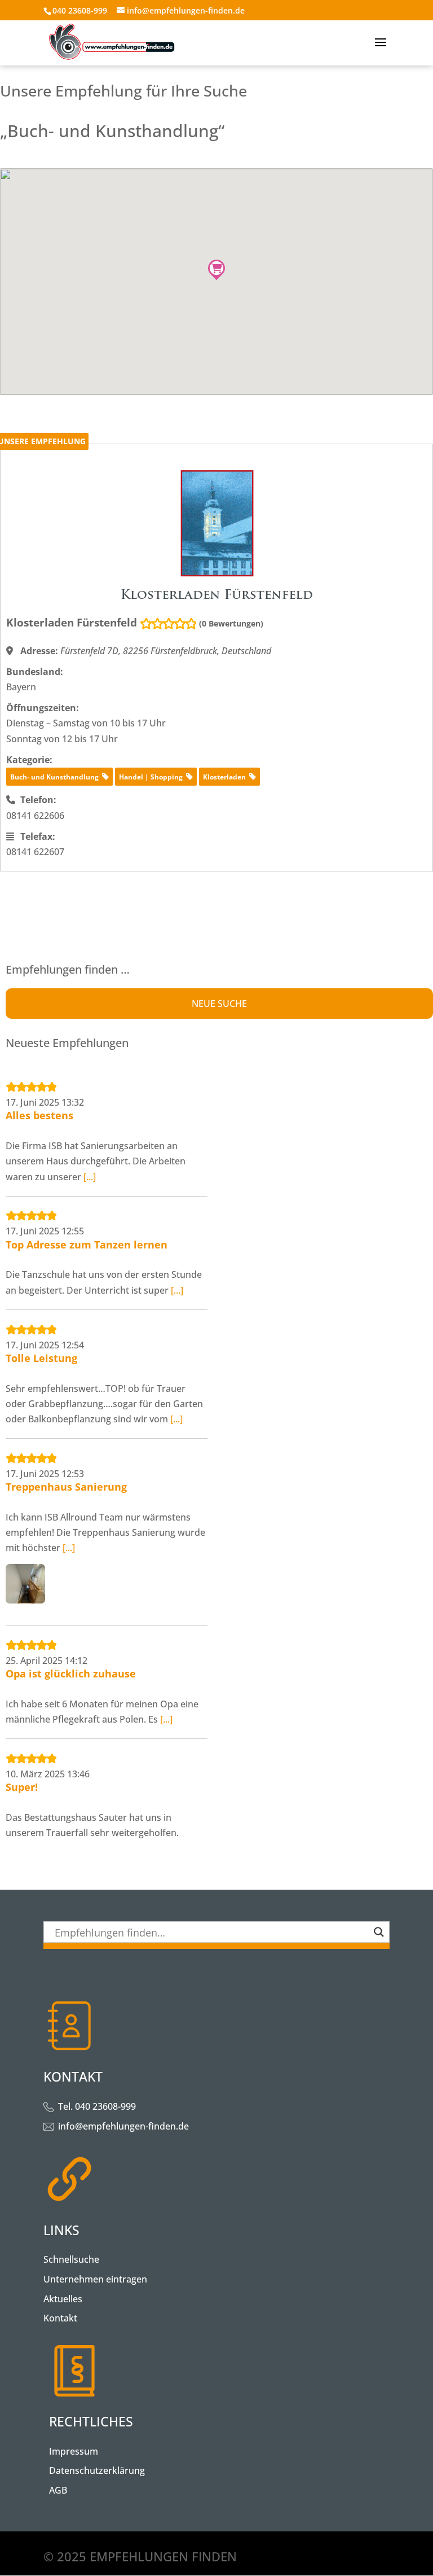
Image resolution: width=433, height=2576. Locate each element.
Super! (22, 1787)
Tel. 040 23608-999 (97, 2106)
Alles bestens (39, 1115)
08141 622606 (35, 816)
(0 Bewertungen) (231, 623)
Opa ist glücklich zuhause (71, 1673)
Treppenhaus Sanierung (66, 1487)
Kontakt (60, 2318)
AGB (58, 2490)
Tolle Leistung (41, 1358)
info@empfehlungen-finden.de (123, 2126)
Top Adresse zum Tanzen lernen (87, 1245)
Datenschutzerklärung (97, 2470)
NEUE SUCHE (219, 1004)
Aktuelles (63, 2299)
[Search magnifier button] (379, 1932)
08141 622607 (35, 852)
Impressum (74, 2451)
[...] (90, 1177)
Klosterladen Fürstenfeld (72, 623)
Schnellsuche (71, 2259)
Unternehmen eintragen (95, 2279)
